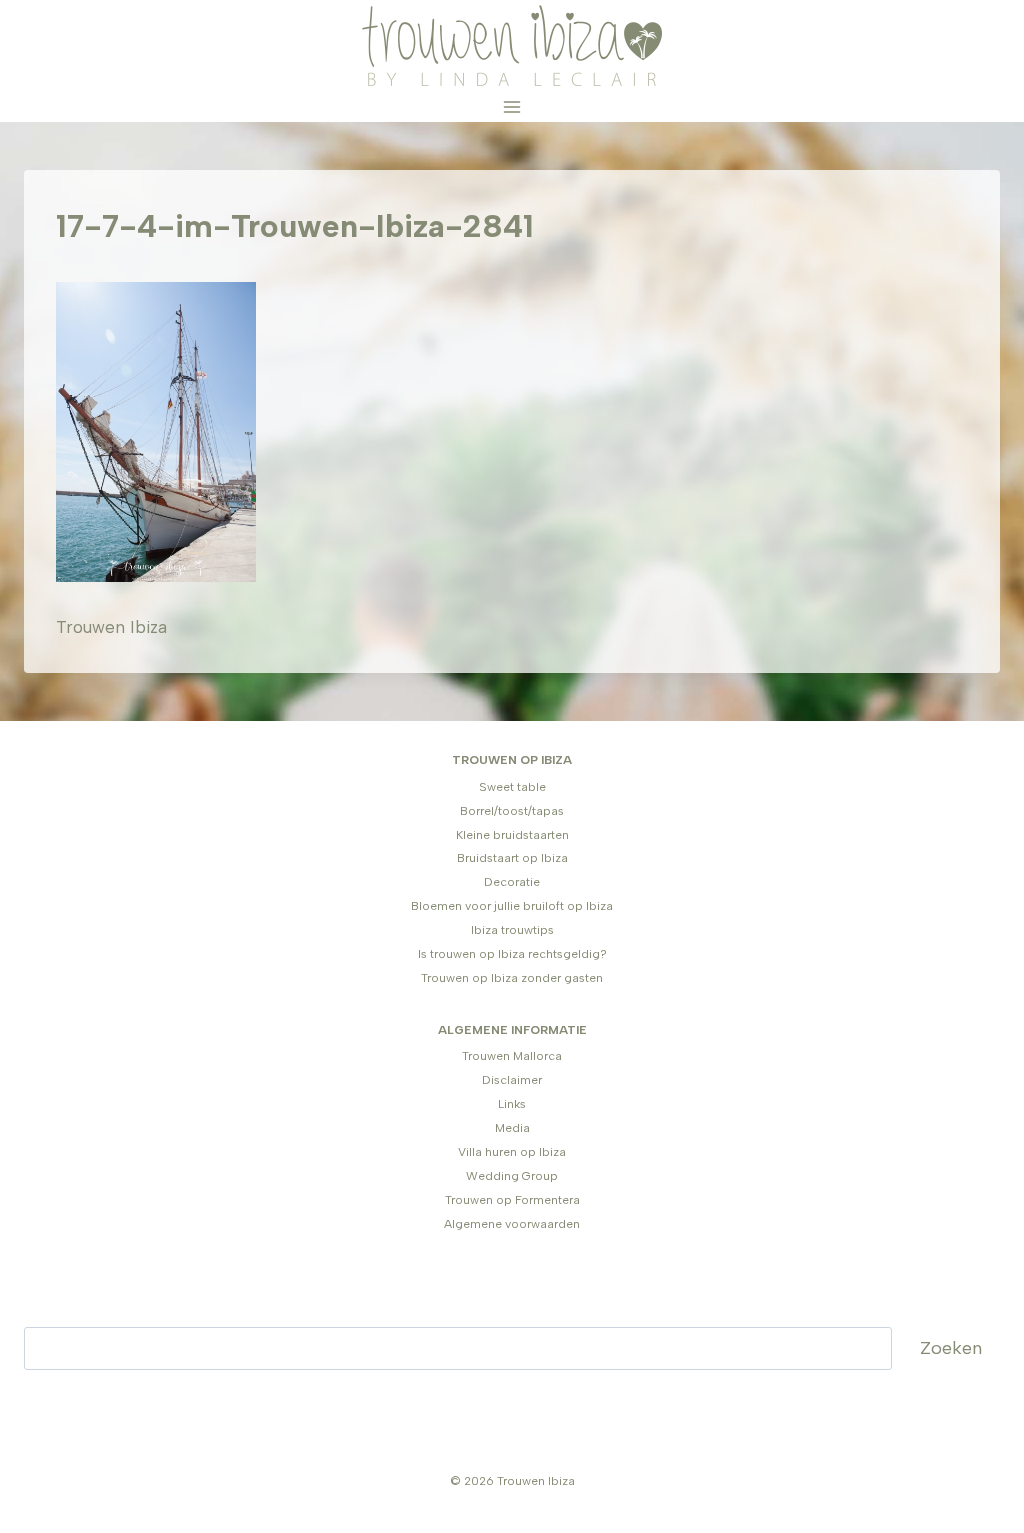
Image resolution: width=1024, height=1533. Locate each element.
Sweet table (512, 787)
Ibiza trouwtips (512, 930)
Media (512, 1128)
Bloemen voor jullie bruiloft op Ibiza (512, 906)
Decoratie (512, 882)
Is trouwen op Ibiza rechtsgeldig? (512, 954)
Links (512, 1104)
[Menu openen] (512, 106)
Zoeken (951, 1348)
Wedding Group (512, 1176)
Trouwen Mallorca (512, 1056)
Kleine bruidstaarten (512, 835)
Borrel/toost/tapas (512, 811)
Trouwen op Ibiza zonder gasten (512, 978)
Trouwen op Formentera (512, 1200)
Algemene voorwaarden (512, 1224)
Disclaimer (512, 1080)
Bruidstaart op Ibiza (512, 858)
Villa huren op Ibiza (512, 1152)
